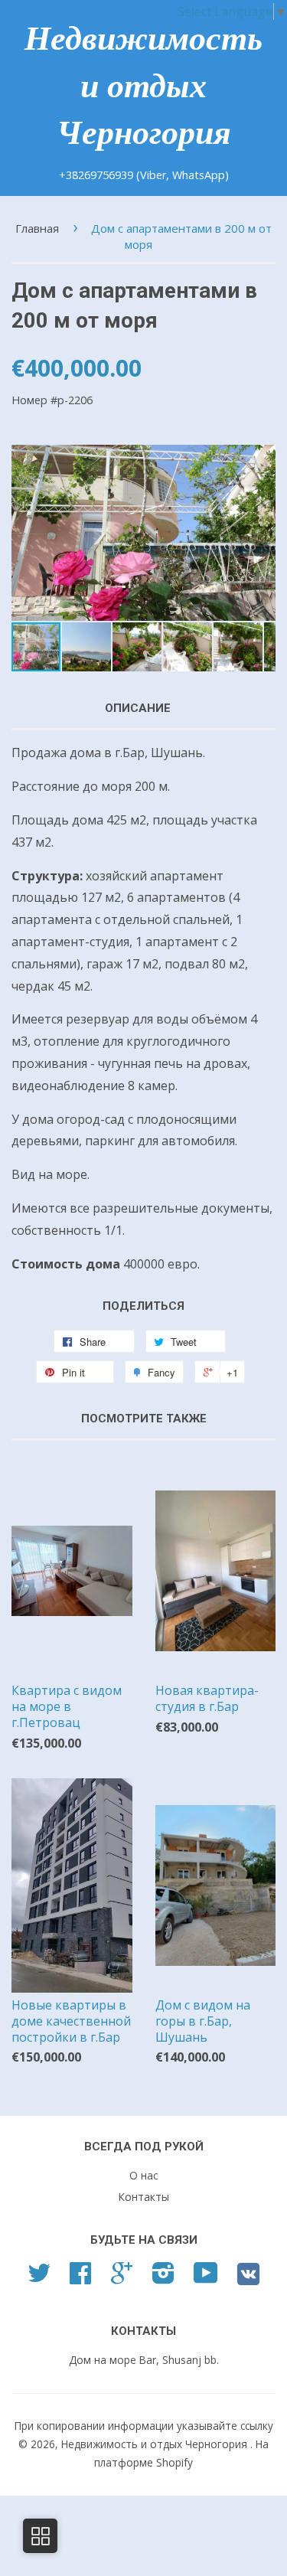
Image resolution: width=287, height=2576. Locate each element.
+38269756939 (98, 175)
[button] (262, 533)
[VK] (248, 2279)
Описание (138, 708)
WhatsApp (199, 175)
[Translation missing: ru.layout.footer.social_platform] (39, 2278)
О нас (143, 2175)
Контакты (144, 2197)
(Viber (151, 175)
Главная (37, 228)
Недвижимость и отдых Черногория (143, 86)
